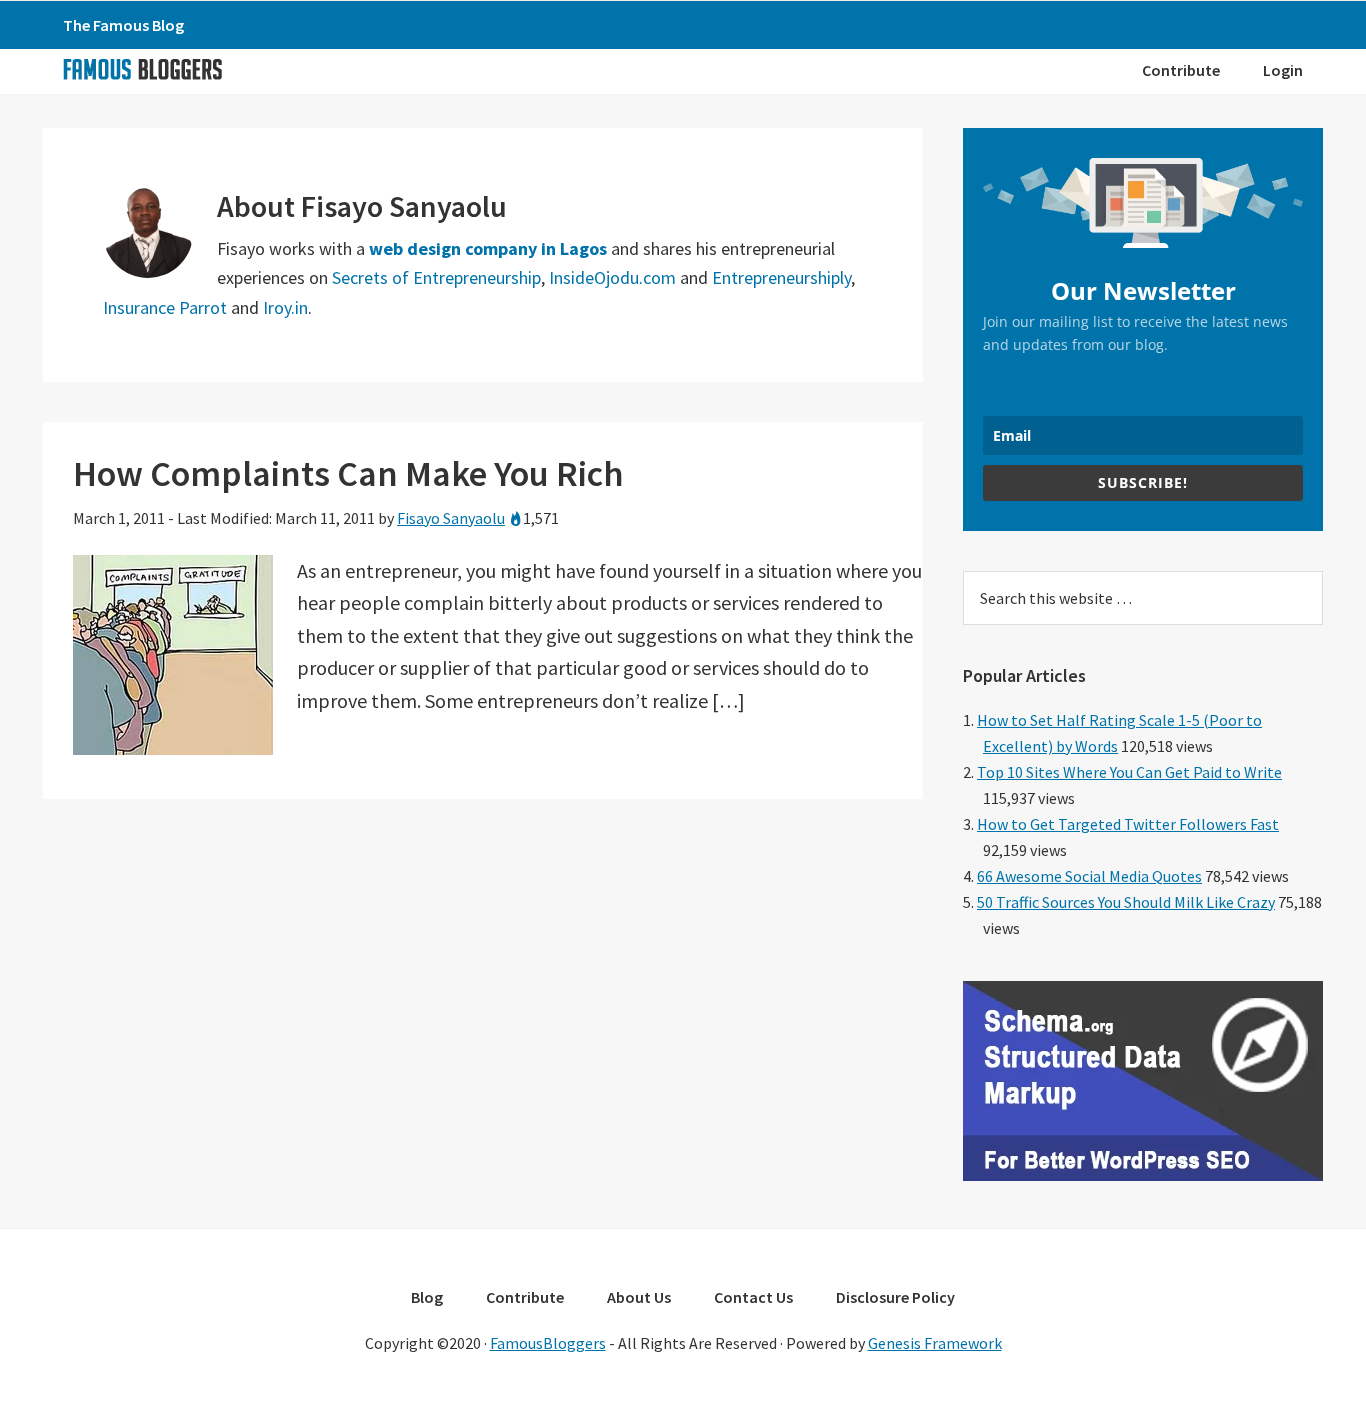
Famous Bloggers (142, 69)
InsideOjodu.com (612, 277)
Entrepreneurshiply (781, 277)
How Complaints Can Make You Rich (348, 473)
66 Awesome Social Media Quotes (1089, 876)
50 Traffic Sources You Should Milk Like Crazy (1126, 902)
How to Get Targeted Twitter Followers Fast (1128, 824)
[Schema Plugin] (1143, 1175)
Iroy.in (285, 307)
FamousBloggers (548, 1343)
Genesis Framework (935, 1343)
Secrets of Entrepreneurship (436, 277)
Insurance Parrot (165, 307)
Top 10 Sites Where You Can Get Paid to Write (1129, 772)
